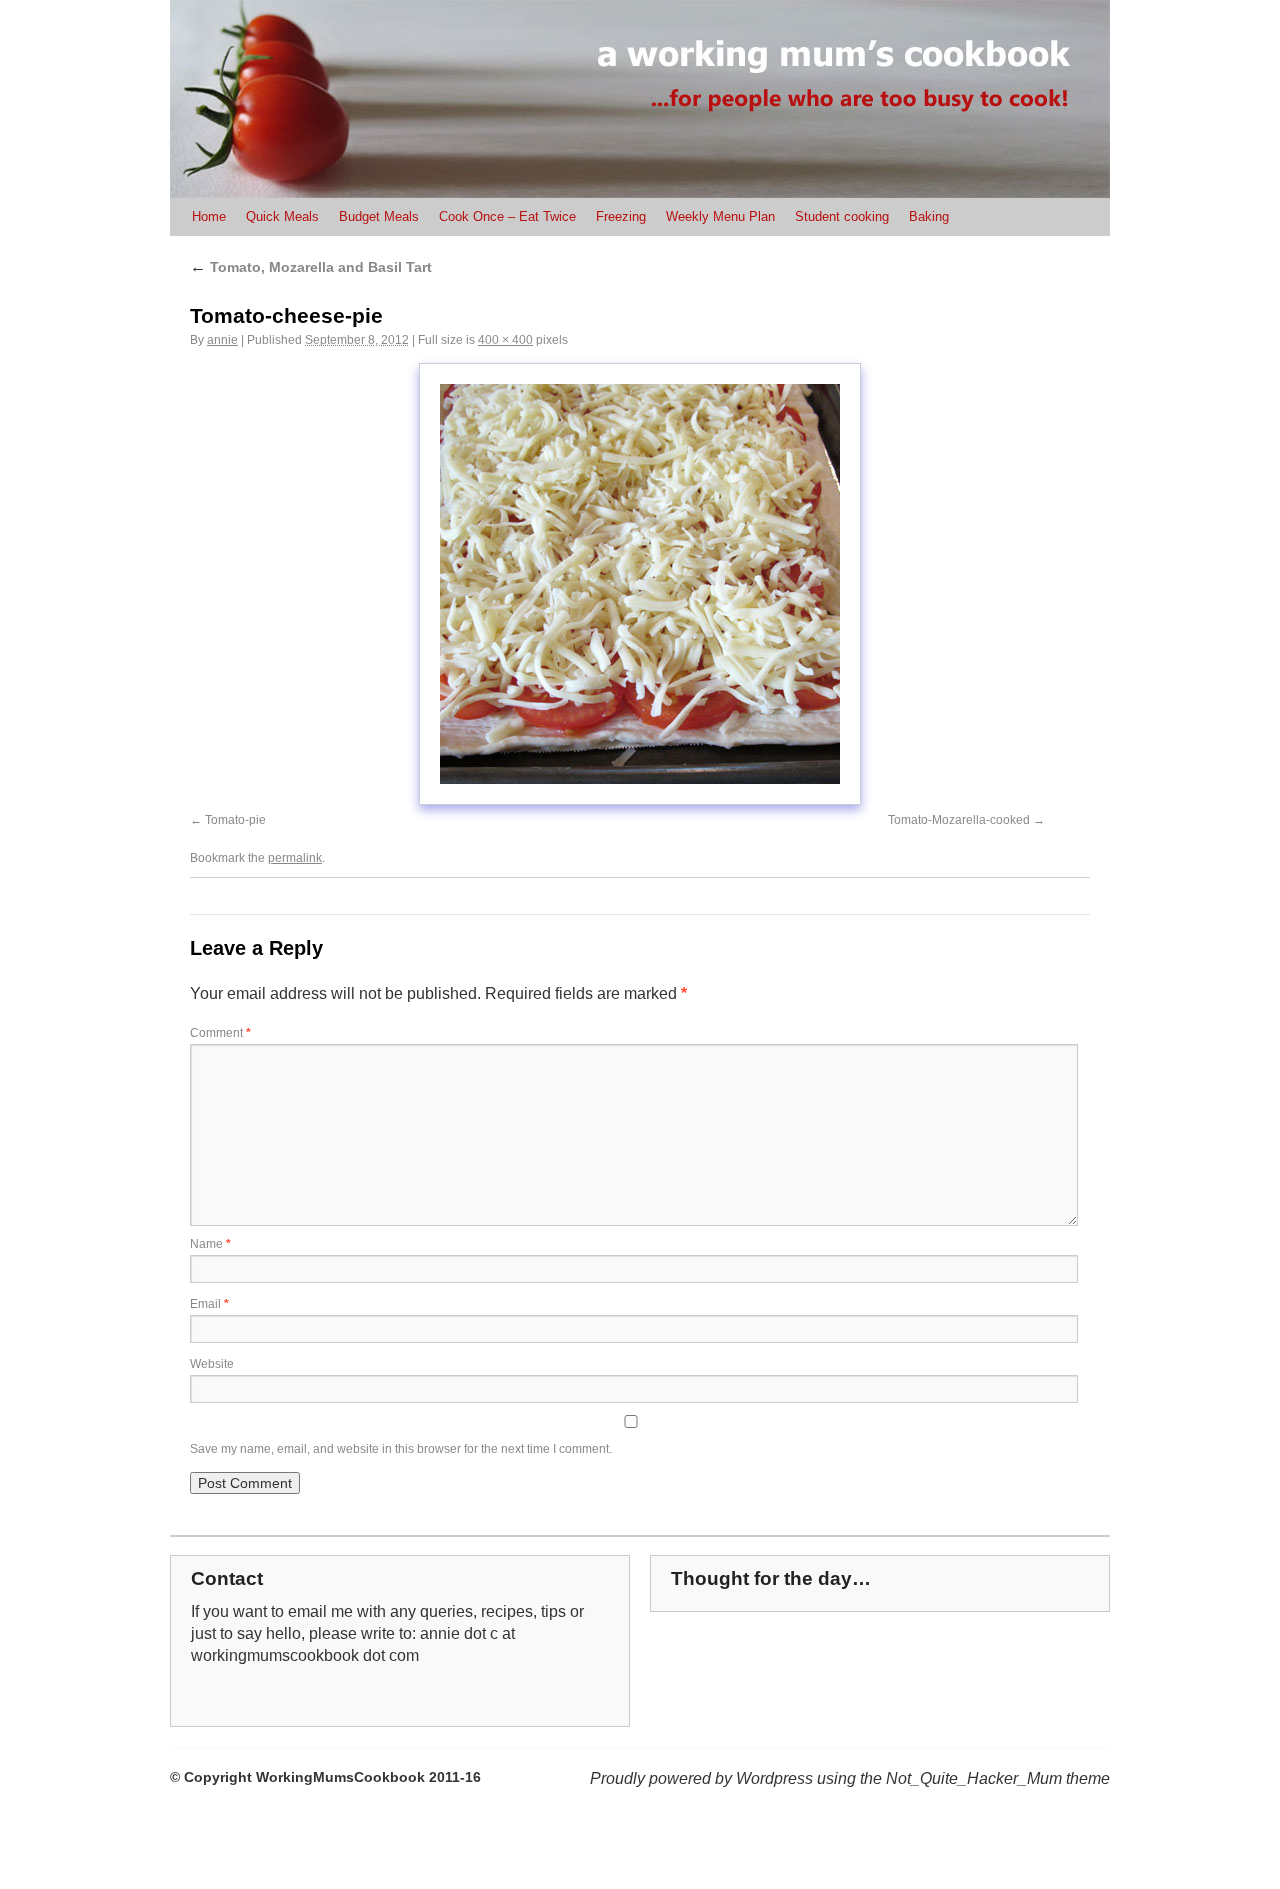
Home (209, 216)
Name (210, 1244)
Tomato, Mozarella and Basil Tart (311, 267)
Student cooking (842, 216)
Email (209, 1304)
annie (222, 340)
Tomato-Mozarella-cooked (959, 820)
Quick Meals (282, 216)
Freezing (621, 216)
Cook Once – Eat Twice (507, 216)
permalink (295, 858)
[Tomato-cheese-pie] (640, 584)
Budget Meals (379, 216)
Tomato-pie (235, 820)
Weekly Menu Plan (720, 216)
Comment (220, 1033)
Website (212, 1364)
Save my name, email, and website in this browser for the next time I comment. (401, 1449)
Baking (929, 216)
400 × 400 (505, 340)
